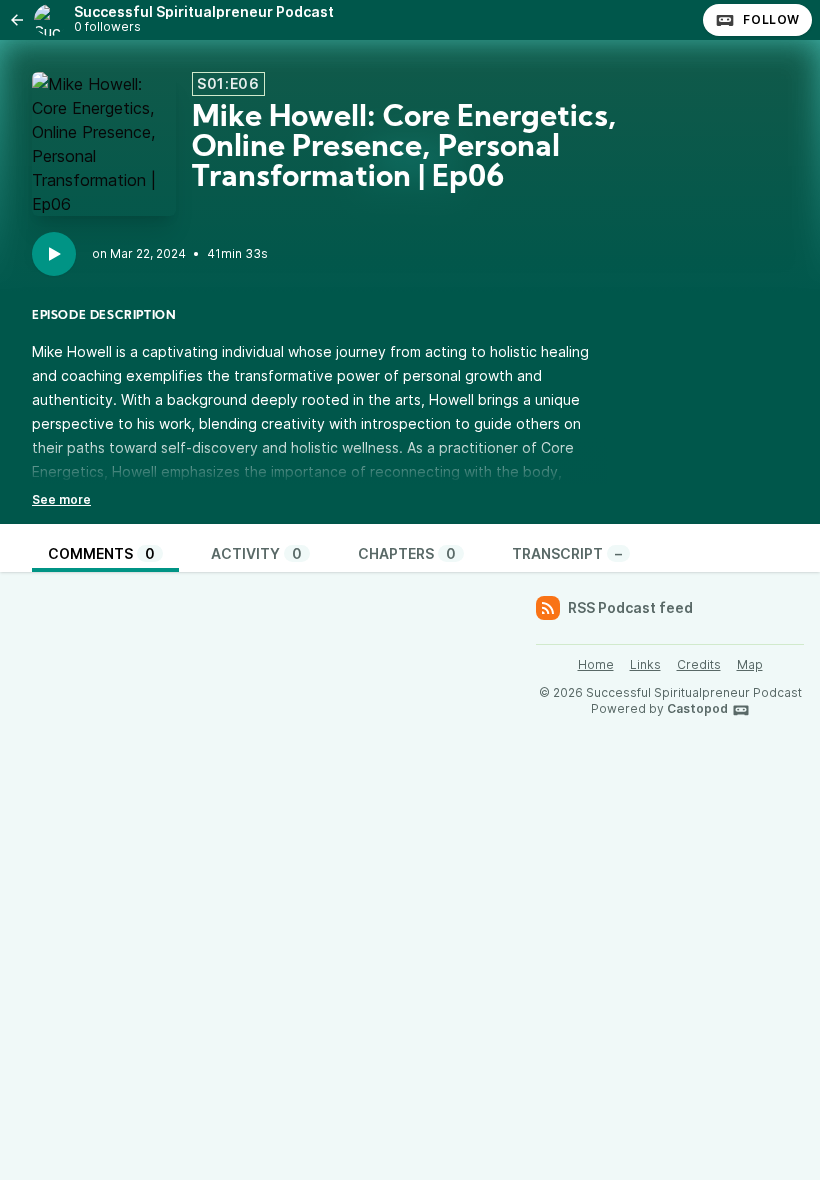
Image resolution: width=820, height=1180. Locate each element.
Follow (771, 19)
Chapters (407, 553)
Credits (699, 664)
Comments (101, 553)
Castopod (697, 708)
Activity (256, 553)
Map (750, 664)
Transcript (567, 553)
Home (596, 664)
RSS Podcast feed (630, 607)
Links (645, 664)
